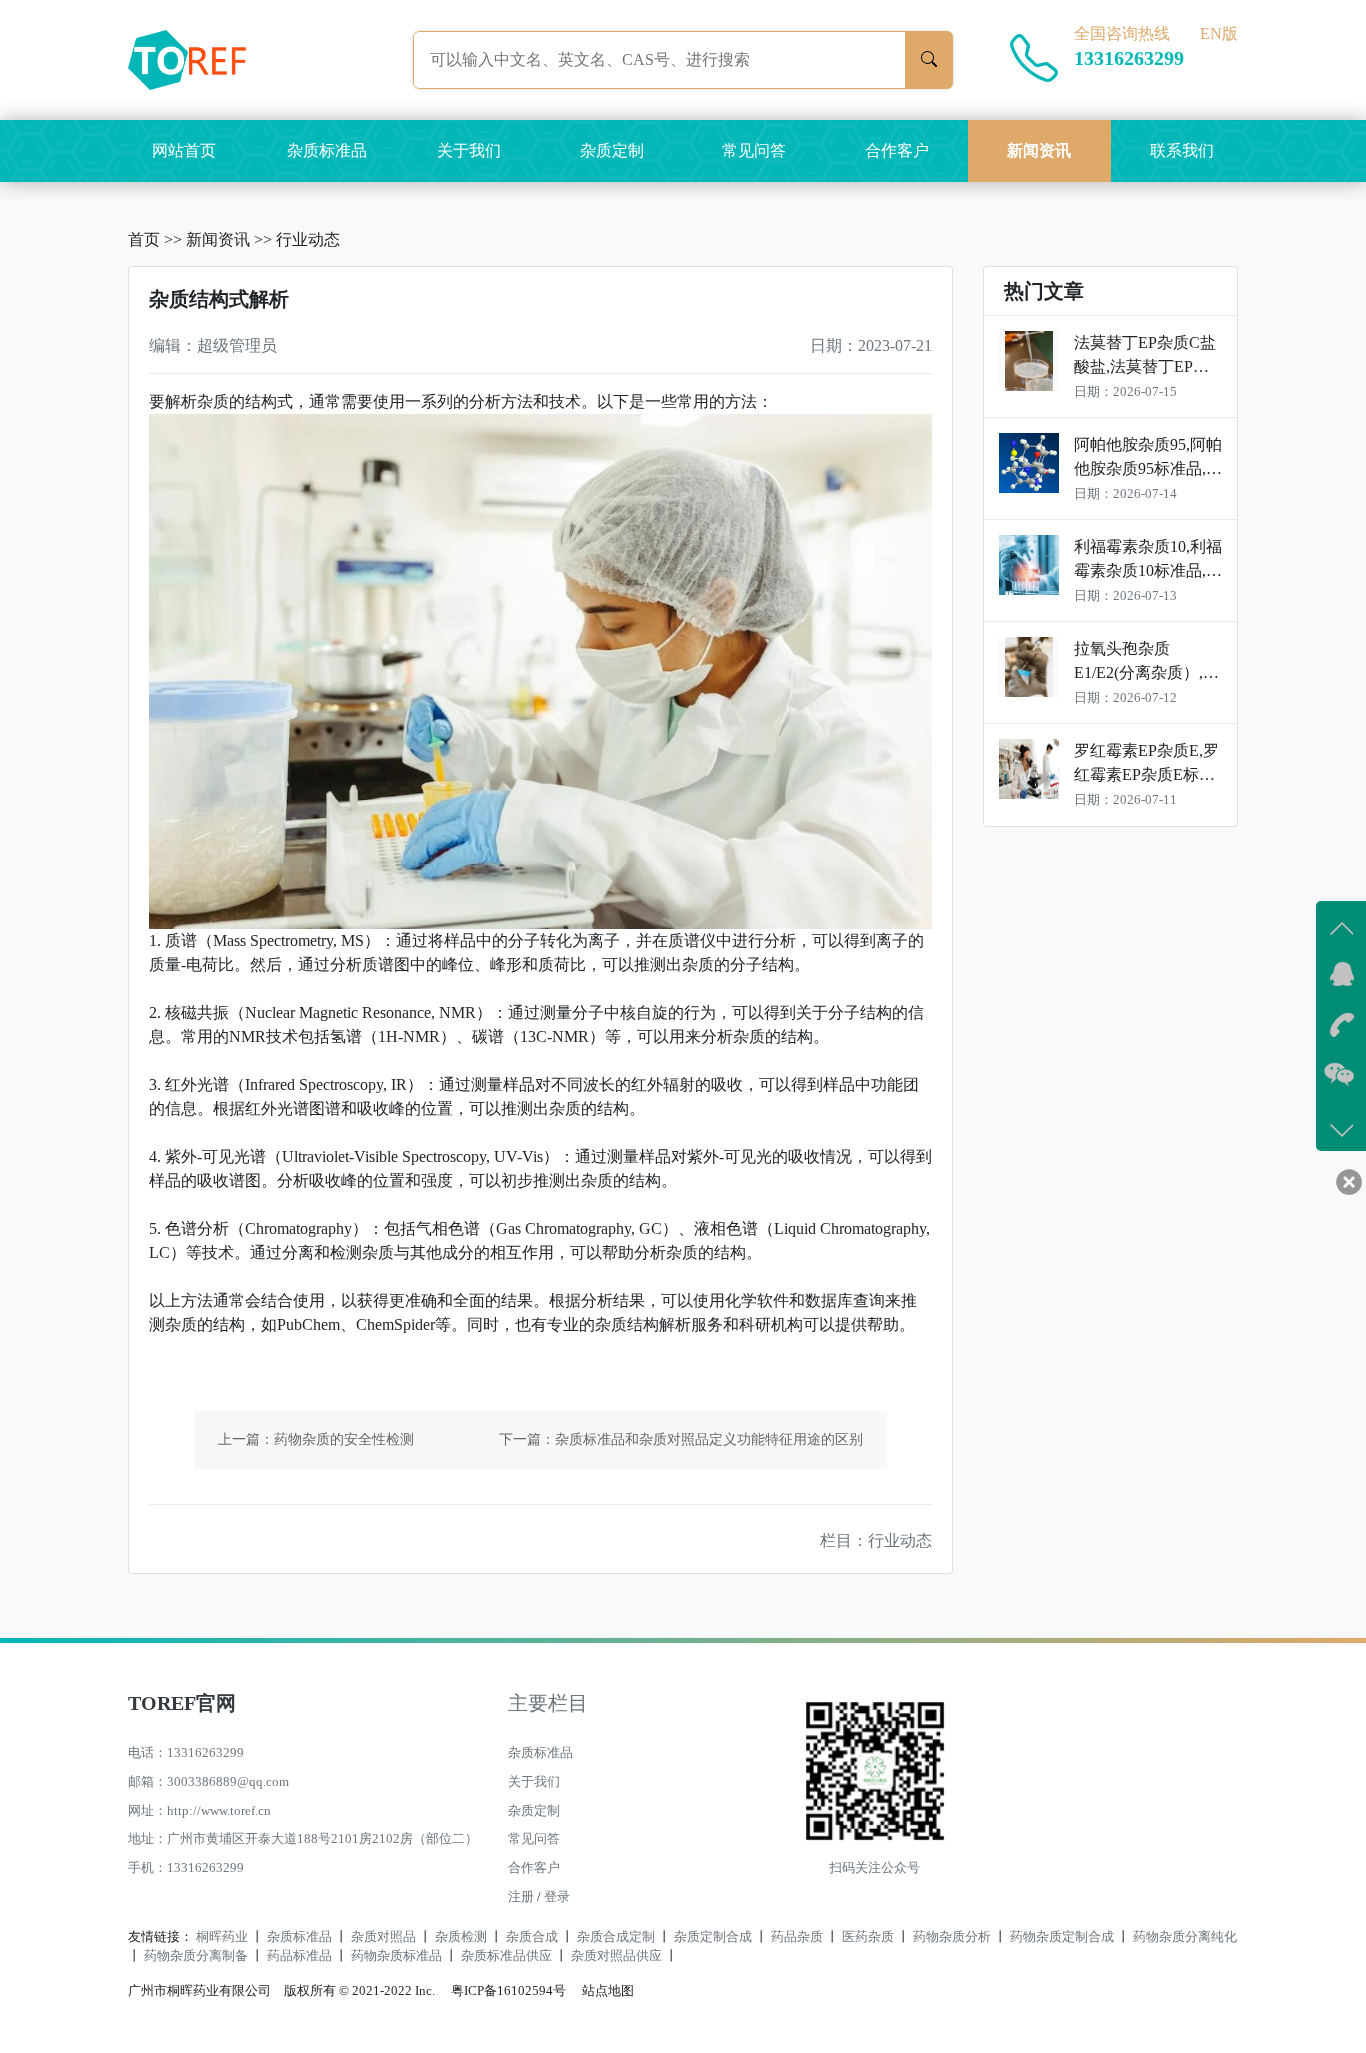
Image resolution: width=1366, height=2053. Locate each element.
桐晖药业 (222, 1937)
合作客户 (897, 150)
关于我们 (469, 150)
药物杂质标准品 (396, 1956)
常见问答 (754, 150)
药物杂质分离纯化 (1185, 1937)
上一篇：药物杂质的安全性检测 (316, 1439)
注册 (521, 1897)
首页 (144, 239)
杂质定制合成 (713, 1937)
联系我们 (1182, 150)
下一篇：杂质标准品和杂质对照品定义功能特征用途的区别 (681, 1439)
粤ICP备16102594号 (503, 1991)
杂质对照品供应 (616, 1956)
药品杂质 (797, 1937)
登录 (557, 1897)
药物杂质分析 (952, 1937)
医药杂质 (868, 1937)
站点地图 (608, 1991)
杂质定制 (612, 150)
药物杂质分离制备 (196, 1956)
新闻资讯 (1039, 150)
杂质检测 (461, 1937)
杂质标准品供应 (506, 1956)
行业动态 (308, 239)
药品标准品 (299, 1956)
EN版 (1219, 33)
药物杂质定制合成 (1062, 1937)
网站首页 (184, 150)
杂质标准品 (327, 150)
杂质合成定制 (616, 1937)
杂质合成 (532, 1937)
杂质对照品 (383, 1937)
